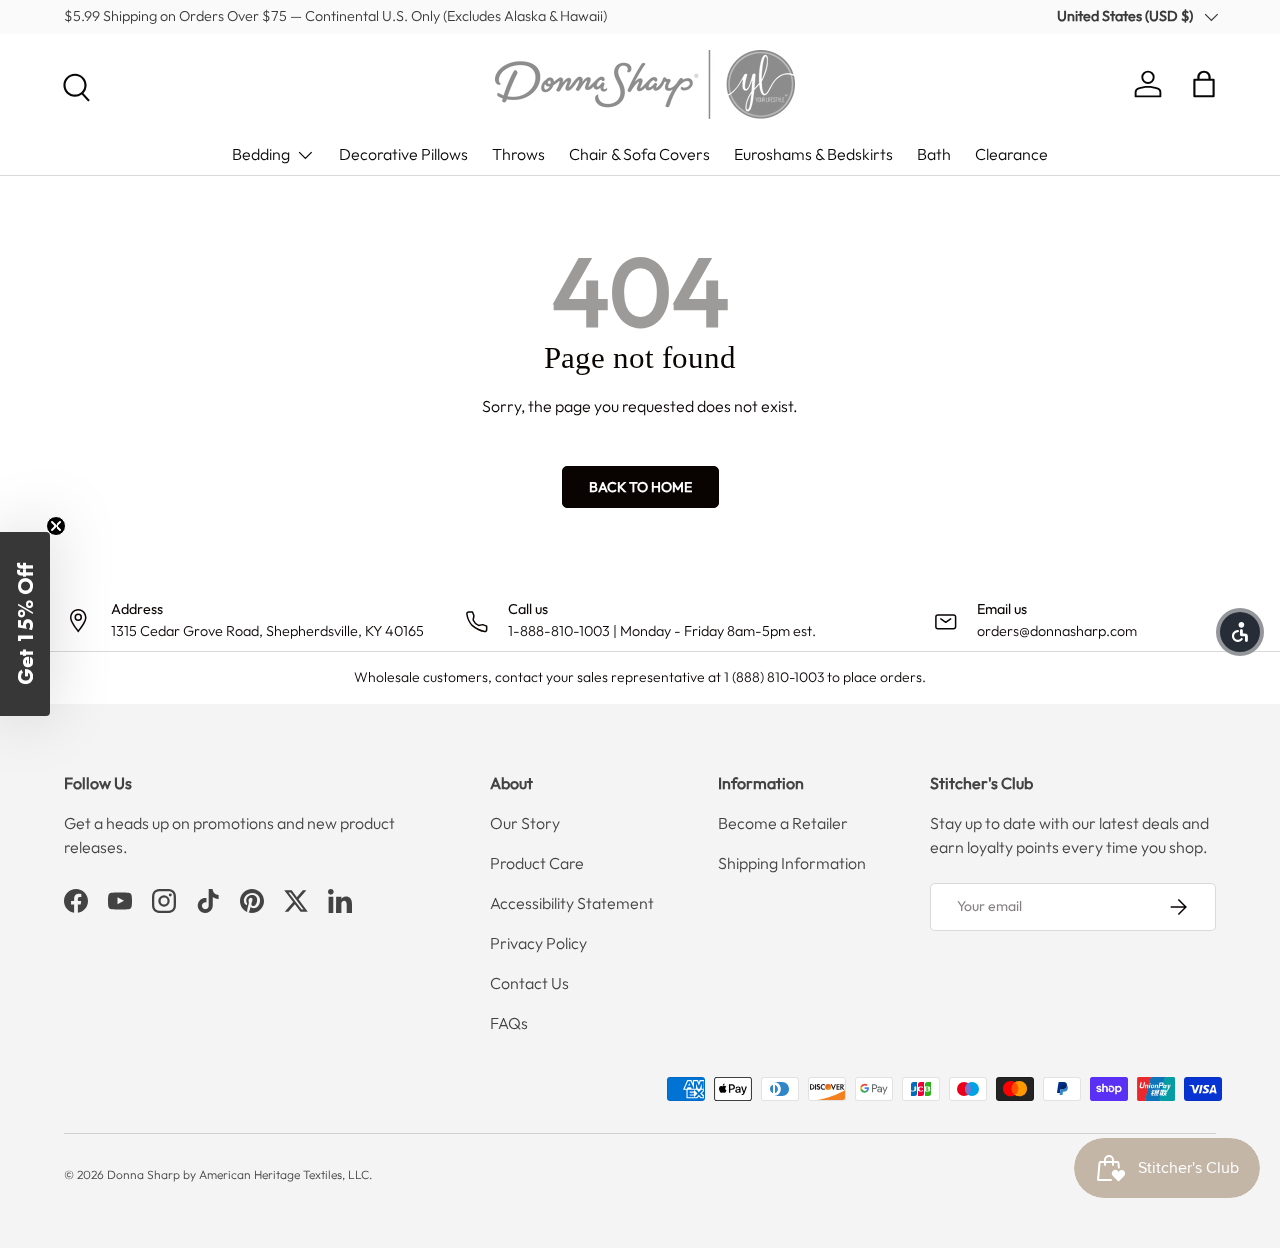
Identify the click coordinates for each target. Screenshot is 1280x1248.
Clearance (1011, 154)
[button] (1204, 84)
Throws (518, 154)
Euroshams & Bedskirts (813, 154)
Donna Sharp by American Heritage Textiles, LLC (238, 1174)
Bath (934, 154)
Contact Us (529, 983)
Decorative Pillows (403, 154)
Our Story (525, 823)
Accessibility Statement (572, 903)
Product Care (537, 863)
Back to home (640, 487)
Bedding (261, 154)
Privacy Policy (538, 943)
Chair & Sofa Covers (639, 154)
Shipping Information (792, 863)
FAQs (509, 1023)
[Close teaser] (56, 526)
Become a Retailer (783, 823)
